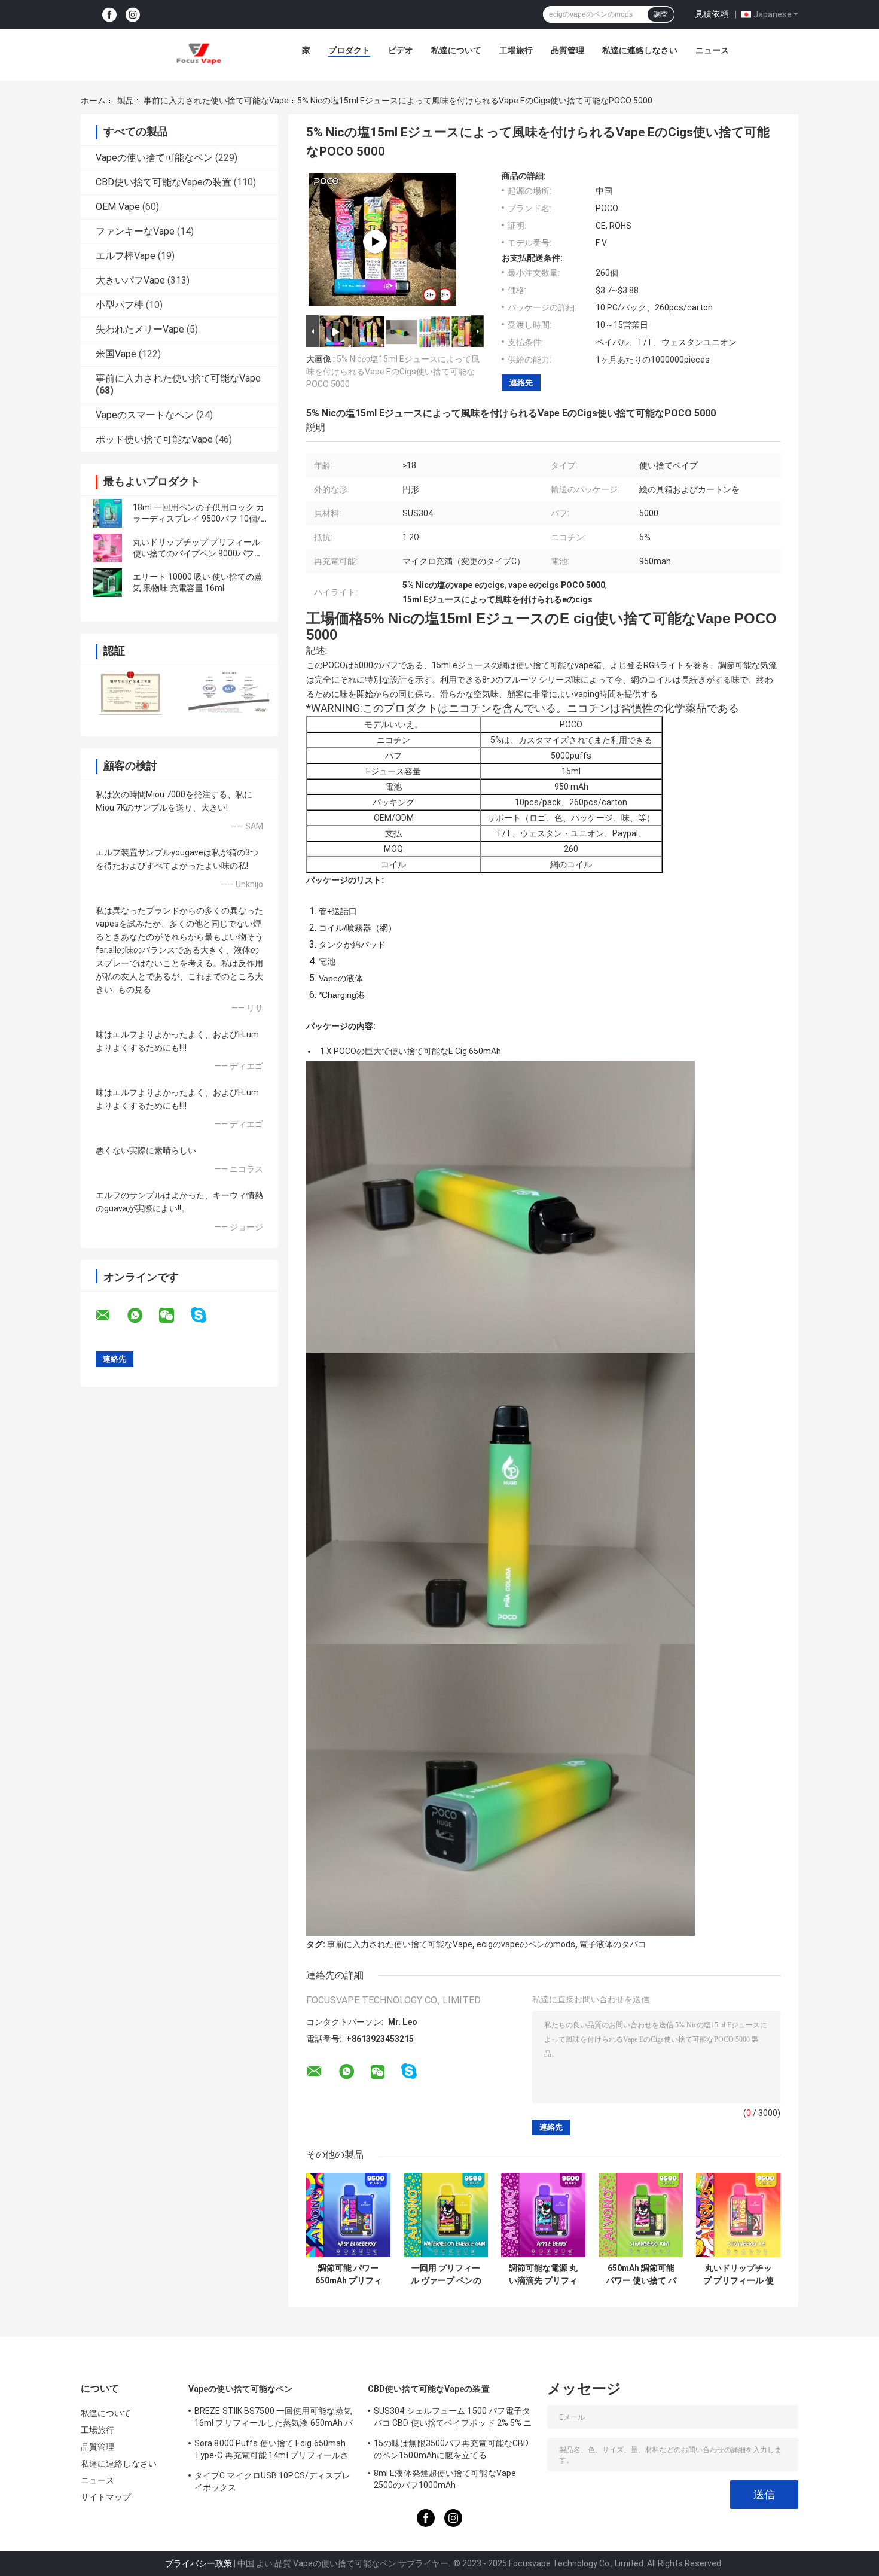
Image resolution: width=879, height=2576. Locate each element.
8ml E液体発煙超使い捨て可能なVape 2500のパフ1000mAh (445, 2479)
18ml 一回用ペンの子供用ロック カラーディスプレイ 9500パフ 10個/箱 (199, 519)
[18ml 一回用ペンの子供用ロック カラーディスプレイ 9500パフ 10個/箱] (108, 513)
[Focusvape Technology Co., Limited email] (111, 1316)
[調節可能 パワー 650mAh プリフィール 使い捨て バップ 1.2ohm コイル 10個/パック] (348, 2215)
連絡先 (521, 383)
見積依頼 (712, 14)
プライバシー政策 (199, 2563)
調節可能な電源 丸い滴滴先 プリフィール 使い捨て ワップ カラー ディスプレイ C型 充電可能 (544, 2274)
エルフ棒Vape (126, 256)
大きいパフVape (130, 280)
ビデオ (401, 50)
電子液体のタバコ (613, 1944)
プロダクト (349, 50)
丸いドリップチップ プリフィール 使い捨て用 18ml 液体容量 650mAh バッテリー (738, 2274)
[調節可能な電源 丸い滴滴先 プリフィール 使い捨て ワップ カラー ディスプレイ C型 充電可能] (543, 2215)
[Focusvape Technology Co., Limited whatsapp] (142, 1316)
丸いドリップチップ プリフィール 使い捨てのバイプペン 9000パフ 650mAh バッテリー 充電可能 (196, 553)
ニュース (712, 50)
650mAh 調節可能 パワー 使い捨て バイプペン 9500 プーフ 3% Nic (641, 2274)
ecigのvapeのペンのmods (526, 1944)
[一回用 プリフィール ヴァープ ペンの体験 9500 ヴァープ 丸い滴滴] (446, 2215)
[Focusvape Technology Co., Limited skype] (206, 1315)
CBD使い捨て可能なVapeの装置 (164, 182)
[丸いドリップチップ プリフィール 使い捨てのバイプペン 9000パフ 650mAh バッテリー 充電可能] (108, 548)
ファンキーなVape (135, 231)
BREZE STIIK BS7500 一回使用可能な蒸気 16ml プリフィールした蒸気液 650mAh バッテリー (274, 2419)
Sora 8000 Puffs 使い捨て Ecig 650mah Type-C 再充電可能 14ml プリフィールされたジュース (272, 2451)
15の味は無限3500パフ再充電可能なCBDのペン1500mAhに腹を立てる (451, 2449)
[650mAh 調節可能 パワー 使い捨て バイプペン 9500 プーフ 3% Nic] (641, 2215)
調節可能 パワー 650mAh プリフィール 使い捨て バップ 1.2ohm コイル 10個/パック (349, 2274)
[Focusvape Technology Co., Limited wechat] (174, 1316)
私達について (456, 50)
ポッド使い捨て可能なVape (154, 439)
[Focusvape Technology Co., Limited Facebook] (109, 15)
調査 (661, 14)
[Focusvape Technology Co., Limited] (199, 53)
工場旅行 (516, 50)
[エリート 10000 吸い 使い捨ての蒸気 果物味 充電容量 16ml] (108, 583)
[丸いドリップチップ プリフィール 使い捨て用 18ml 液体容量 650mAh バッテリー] (738, 2215)
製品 (126, 101)
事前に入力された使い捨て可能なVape (216, 101)
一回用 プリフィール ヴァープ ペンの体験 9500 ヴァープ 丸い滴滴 (446, 2274)
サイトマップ (106, 2497)
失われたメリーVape (140, 329)
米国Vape (116, 354)
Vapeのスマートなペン (145, 415)
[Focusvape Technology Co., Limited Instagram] (133, 15)
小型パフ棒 (120, 305)
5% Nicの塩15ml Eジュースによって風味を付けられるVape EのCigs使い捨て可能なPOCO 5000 (393, 372)
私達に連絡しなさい (640, 50)
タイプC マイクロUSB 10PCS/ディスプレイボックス (272, 2481)
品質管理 (567, 50)
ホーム (93, 101)
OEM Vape (118, 207)
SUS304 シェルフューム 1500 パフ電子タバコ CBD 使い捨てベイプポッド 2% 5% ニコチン (453, 2419)
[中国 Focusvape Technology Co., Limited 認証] (130, 693)
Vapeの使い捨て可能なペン (154, 158)
